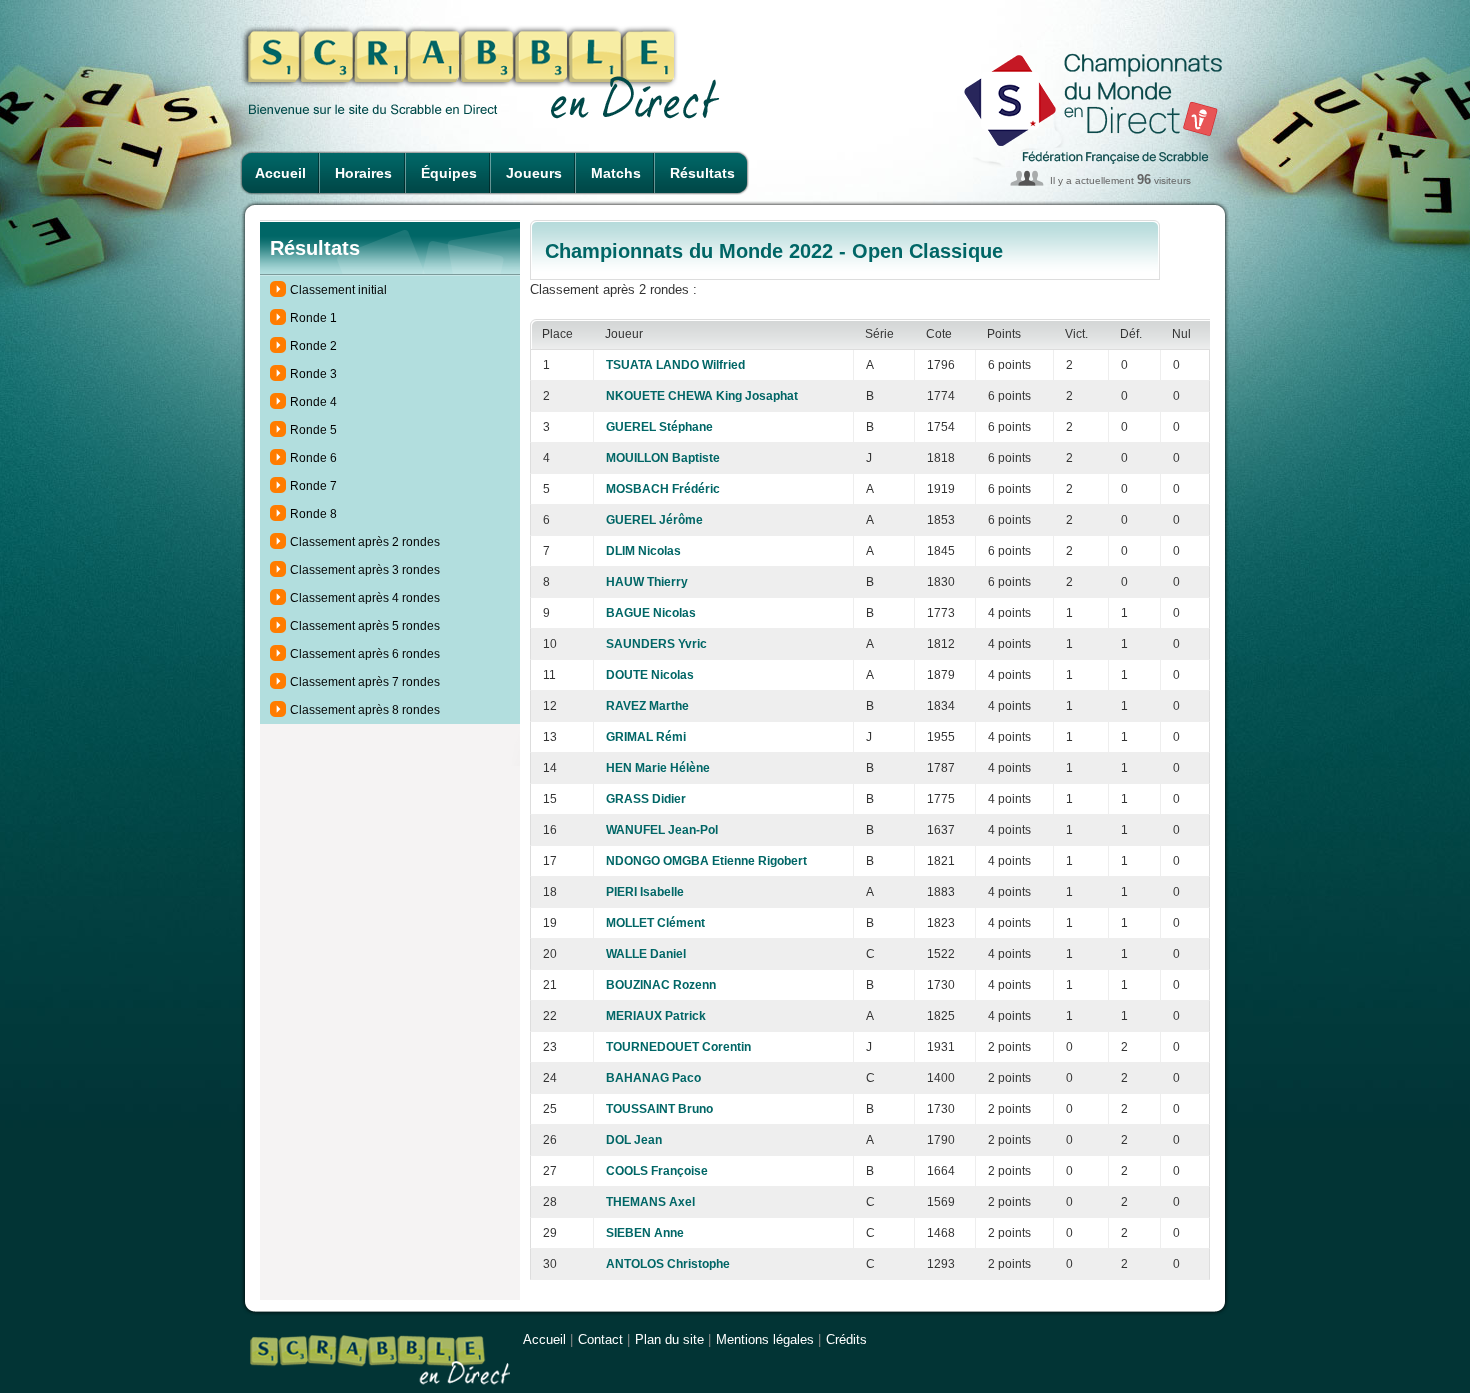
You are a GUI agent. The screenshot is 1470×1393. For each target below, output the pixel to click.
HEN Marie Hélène (658, 768)
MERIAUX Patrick (656, 1016)
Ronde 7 (313, 486)
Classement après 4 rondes (365, 598)
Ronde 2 (313, 346)
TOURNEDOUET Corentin (678, 1047)
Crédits (846, 1339)
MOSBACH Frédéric (663, 489)
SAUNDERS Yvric (656, 644)
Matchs (616, 173)
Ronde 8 (313, 514)
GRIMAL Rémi (646, 737)
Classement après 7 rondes (365, 682)
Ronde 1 (313, 318)
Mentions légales (765, 1339)
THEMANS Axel (650, 1202)
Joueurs (534, 173)
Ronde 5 (313, 430)
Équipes (449, 173)
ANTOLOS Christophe (668, 1264)
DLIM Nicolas (643, 551)
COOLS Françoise (657, 1171)
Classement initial (338, 290)
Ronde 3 (313, 374)
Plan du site (669, 1339)
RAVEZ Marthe (647, 706)
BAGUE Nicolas (651, 613)
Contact (600, 1339)
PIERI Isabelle (645, 892)
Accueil (280, 173)
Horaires (363, 173)
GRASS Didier (646, 799)
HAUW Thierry (647, 582)
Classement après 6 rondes (365, 654)
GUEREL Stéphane (659, 427)
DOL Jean (634, 1140)
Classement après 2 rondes (365, 542)
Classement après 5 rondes (365, 626)
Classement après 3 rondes (365, 570)
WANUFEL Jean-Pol (662, 830)
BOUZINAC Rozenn (661, 985)
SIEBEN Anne (645, 1233)
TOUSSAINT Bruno (659, 1109)
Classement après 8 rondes (365, 710)
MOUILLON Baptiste (663, 458)
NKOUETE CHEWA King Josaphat (702, 396)
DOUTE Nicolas (650, 675)
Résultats (702, 173)
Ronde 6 (313, 458)
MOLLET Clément (655, 923)
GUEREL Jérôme (654, 520)
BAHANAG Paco (653, 1078)
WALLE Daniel (646, 954)
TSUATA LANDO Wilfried (675, 365)
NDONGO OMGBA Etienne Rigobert (706, 861)
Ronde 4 (313, 402)
